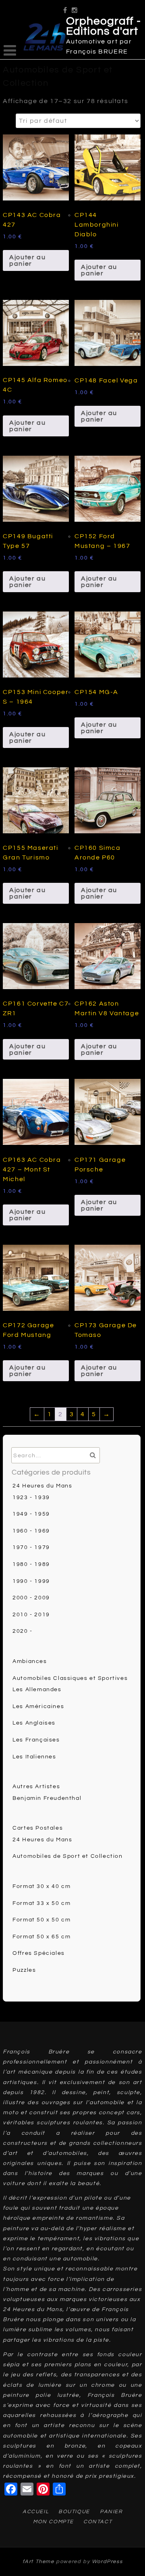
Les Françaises (36, 1740)
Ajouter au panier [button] (27, 260)
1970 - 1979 (31, 1547)
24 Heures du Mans (42, 1486)
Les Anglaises (34, 1723)
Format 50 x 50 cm (41, 1920)
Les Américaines (38, 1706)
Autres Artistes (36, 1787)
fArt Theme (38, 2562)
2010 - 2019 (31, 1615)
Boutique (74, 2512)
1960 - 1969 (31, 1531)
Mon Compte (53, 2522)
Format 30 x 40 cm (41, 1886)
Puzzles (24, 1970)
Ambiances (30, 1661)
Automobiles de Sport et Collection (67, 1856)
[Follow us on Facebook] (65, 7)
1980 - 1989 (31, 1564)
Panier (111, 2512)
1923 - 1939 (31, 1498)
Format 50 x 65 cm (41, 1937)
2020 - (23, 1631)
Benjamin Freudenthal (47, 1798)
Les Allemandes (37, 1690)
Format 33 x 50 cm (41, 1903)
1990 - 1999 (31, 1581)
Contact (98, 2522)
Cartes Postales (38, 1828)
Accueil (36, 2512)
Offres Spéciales (39, 1953)
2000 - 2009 (31, 1598)
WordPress (107, 2562)
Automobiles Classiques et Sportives (70, 1678)
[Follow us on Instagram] (75, 7)
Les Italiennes (34, 1757)
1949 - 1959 (31, 1514)
